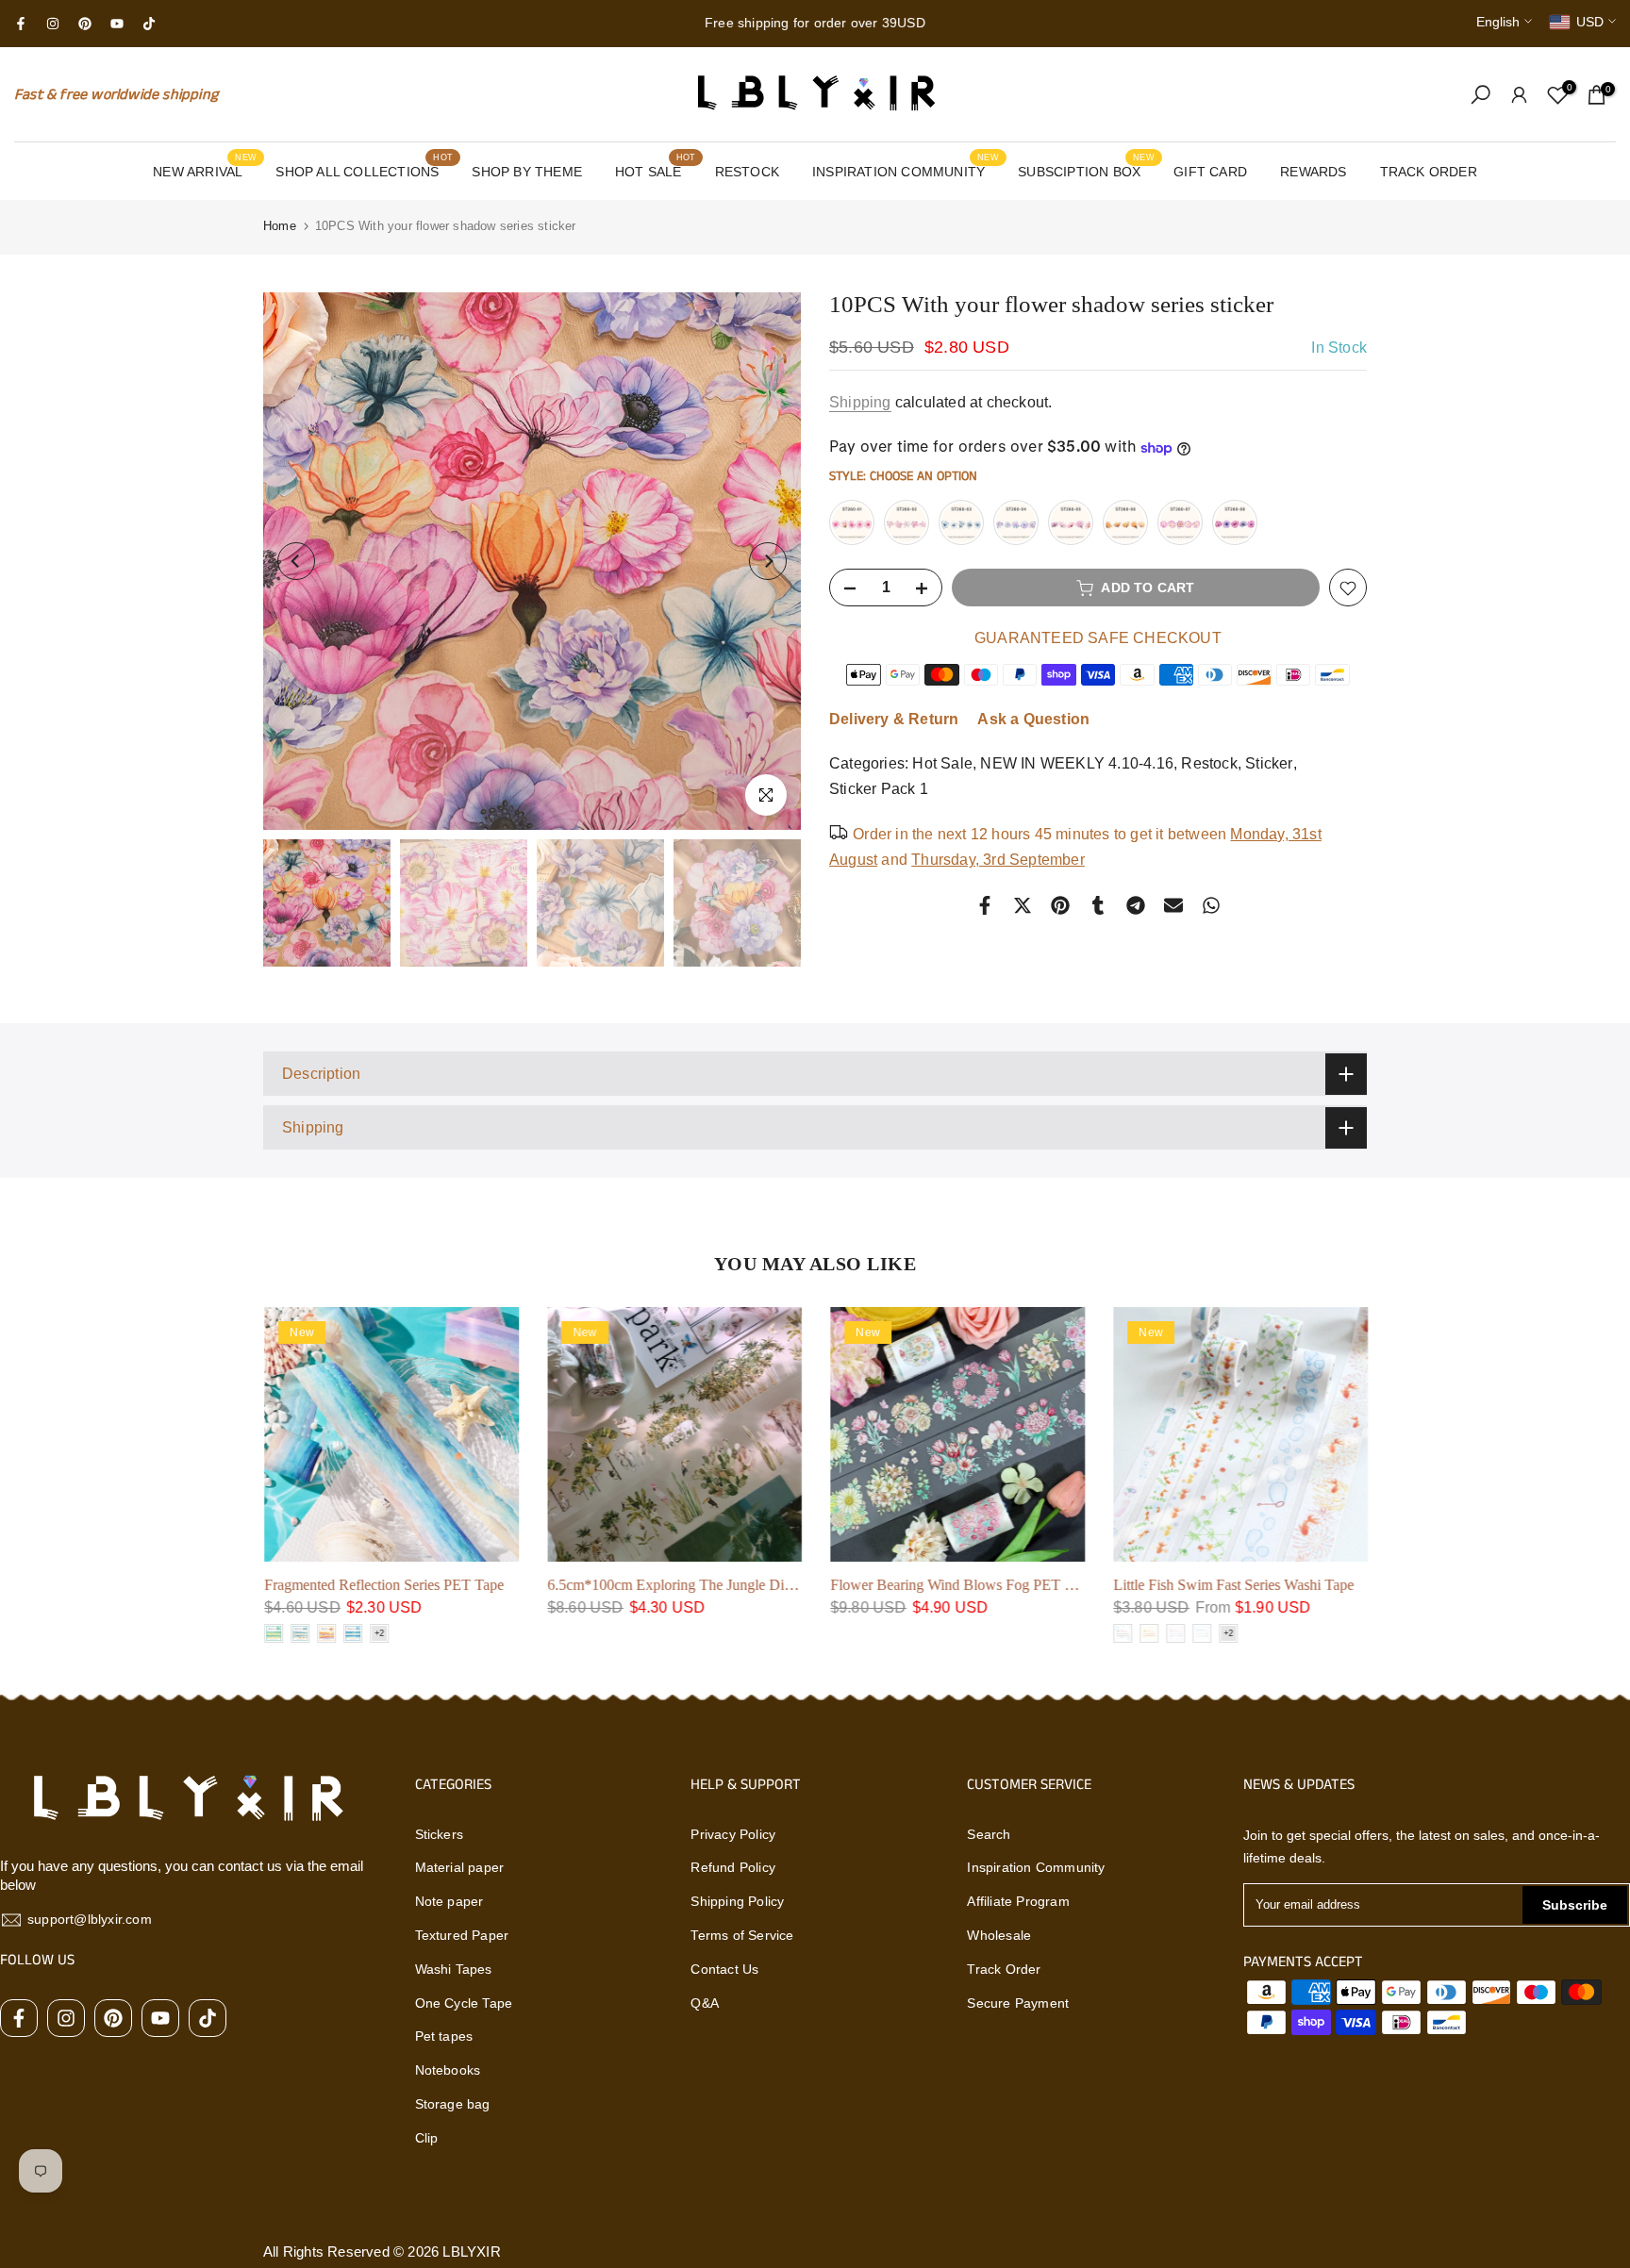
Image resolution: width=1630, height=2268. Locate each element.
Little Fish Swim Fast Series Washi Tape (1232, 1585)
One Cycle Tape (464, 2003)
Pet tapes (444, 2036)
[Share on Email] (1173, 905)
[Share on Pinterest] (1060, 905)
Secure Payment (1018, 2003)
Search (989, 1834)
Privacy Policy (733, 1834)
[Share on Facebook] (985, 905)
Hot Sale (942, 764)
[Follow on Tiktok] (149, 24)
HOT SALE (655, 170)
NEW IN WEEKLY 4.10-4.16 (1077, 764)
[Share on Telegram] (1136, 905)
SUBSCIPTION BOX (1086, 170)
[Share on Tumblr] (1098, 905)
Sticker (1269, 764)
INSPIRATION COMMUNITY (906, 170)
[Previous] (296, 561)
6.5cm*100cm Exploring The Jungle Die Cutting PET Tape (724, 1585)
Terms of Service (742, 1935)
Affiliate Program (1018, 1901)
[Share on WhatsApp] (1211, 905)
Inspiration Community (1036, 1867)
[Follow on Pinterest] (85, 24)
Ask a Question (1033, 720)
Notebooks (448, 2070)
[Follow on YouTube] (117, 24)
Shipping (860, 402)
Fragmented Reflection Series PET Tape (383, 1585)
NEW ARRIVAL (205, 170)
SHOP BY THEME (527, 172)
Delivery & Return (894, 720)
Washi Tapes (454, 1969)
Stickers (440, 1834)
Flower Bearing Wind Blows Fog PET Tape (961, 1585)
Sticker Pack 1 (879, 790)
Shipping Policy (737, 1901)
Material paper (460, 1867)
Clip (427, 2138)
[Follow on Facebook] (21, 24)
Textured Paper (462, 1935)
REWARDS (1313, 172)
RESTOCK (747, 172)
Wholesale (999, 1935)
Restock (1209, 764)
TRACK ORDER (1429, 172)
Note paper (449, 1901)
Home (280, 226)
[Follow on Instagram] (53, 24)
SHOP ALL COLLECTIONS (364, 170)
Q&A (705, 2003)
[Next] (768, 561)
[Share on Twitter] (1023, 905)
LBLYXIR (471, 2251)
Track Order (1004, 1969)
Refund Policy (733, 1867)
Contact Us (724, 1969)
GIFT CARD (1210, 172)
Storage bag (453, 2104)
